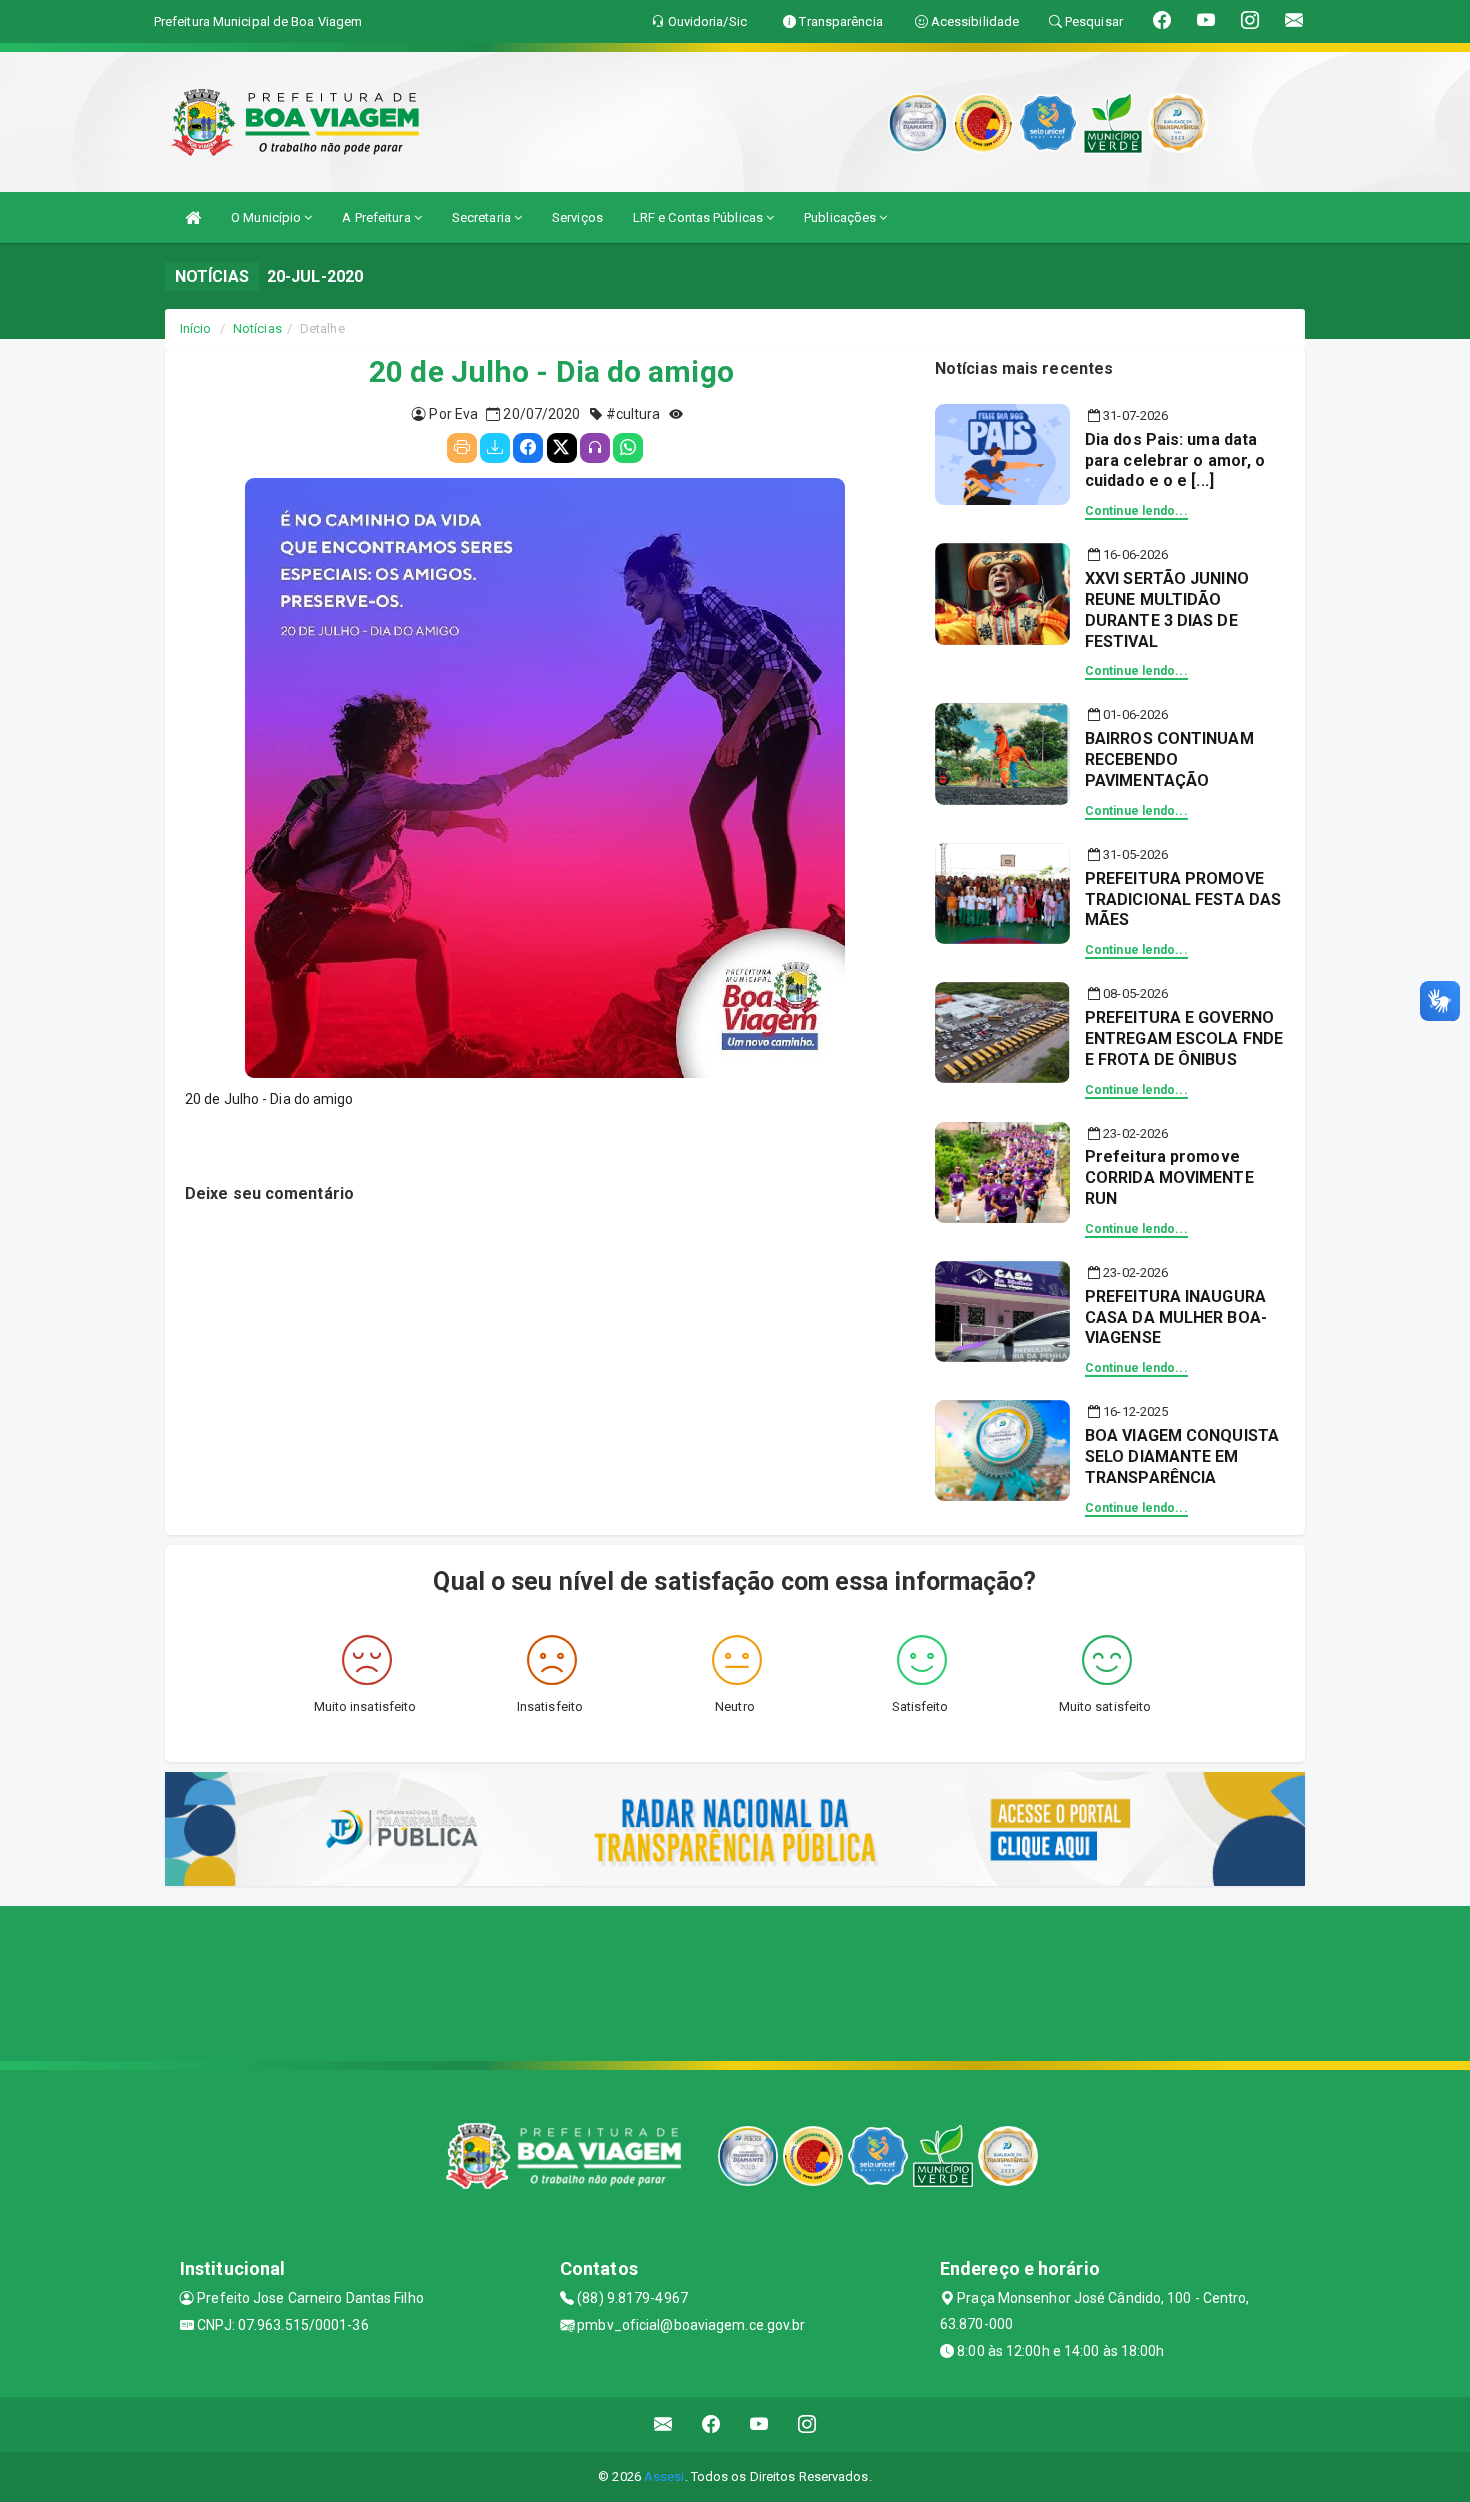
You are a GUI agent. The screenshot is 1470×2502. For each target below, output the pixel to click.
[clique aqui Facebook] (711, 2424)
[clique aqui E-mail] (663, 2424)
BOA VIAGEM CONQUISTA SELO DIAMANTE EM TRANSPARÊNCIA (1182, 1456)
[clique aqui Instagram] (807, 2424)
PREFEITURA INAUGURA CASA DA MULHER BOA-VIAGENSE (1176, 1317)
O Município (267, 217)
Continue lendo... (1136, 511)
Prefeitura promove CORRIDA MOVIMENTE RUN (1169, 1177)
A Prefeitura (377, 217)
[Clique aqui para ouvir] (595, 448)
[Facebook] (528, 448)
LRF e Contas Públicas (699, 217)
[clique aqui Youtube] (759, 2424)
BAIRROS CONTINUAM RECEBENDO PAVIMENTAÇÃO (1169, 759)
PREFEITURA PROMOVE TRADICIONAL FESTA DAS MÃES (1183, 899)
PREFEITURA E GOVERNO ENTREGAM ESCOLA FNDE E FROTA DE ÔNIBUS (1184, 1038)
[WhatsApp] (628, 448)
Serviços (577, 217)
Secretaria (483, 217)
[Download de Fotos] (495, 448)
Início (196, 328)
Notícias (257, 328)
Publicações (841, 217)
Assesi (664, 2476)
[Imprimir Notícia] (462, 448)
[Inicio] (193, 217)
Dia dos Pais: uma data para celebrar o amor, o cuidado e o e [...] (1175, 460)
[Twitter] (562, 448)
